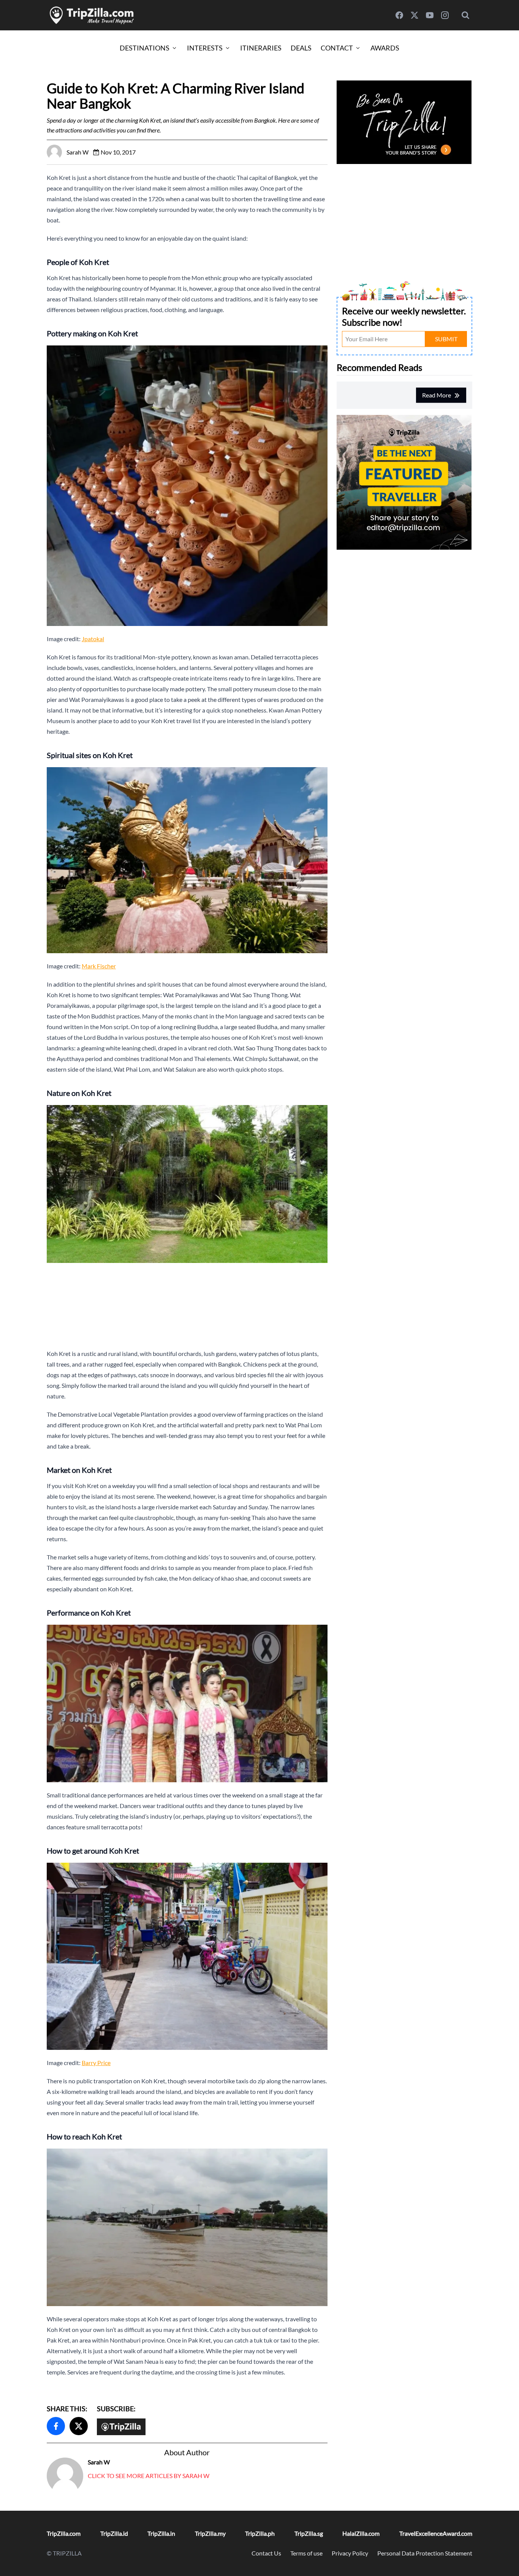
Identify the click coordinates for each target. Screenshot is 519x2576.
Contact (337, 48)
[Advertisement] (187, 1306)
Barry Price (96, 2063)
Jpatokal (93, 639)
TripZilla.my (210, 2533)
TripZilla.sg (309, 2533)
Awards (385, 48)
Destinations (145, 48)
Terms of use (306, 2553)
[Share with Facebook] (56, 2426)
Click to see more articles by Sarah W (149, 2476)
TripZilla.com (64, 2533)
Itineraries (261, 48)
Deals (301, 48)
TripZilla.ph (260, 2533)
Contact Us (266, 2553)
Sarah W (99, 2462)
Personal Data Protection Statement (425, 2553)
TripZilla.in (161, 2533)
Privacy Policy (350, 2553)
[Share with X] (79, 2426)
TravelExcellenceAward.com (436, 2533)
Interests (205, 48)
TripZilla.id (114, 2533)
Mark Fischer (99, 966)
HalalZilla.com (361, 2533)
